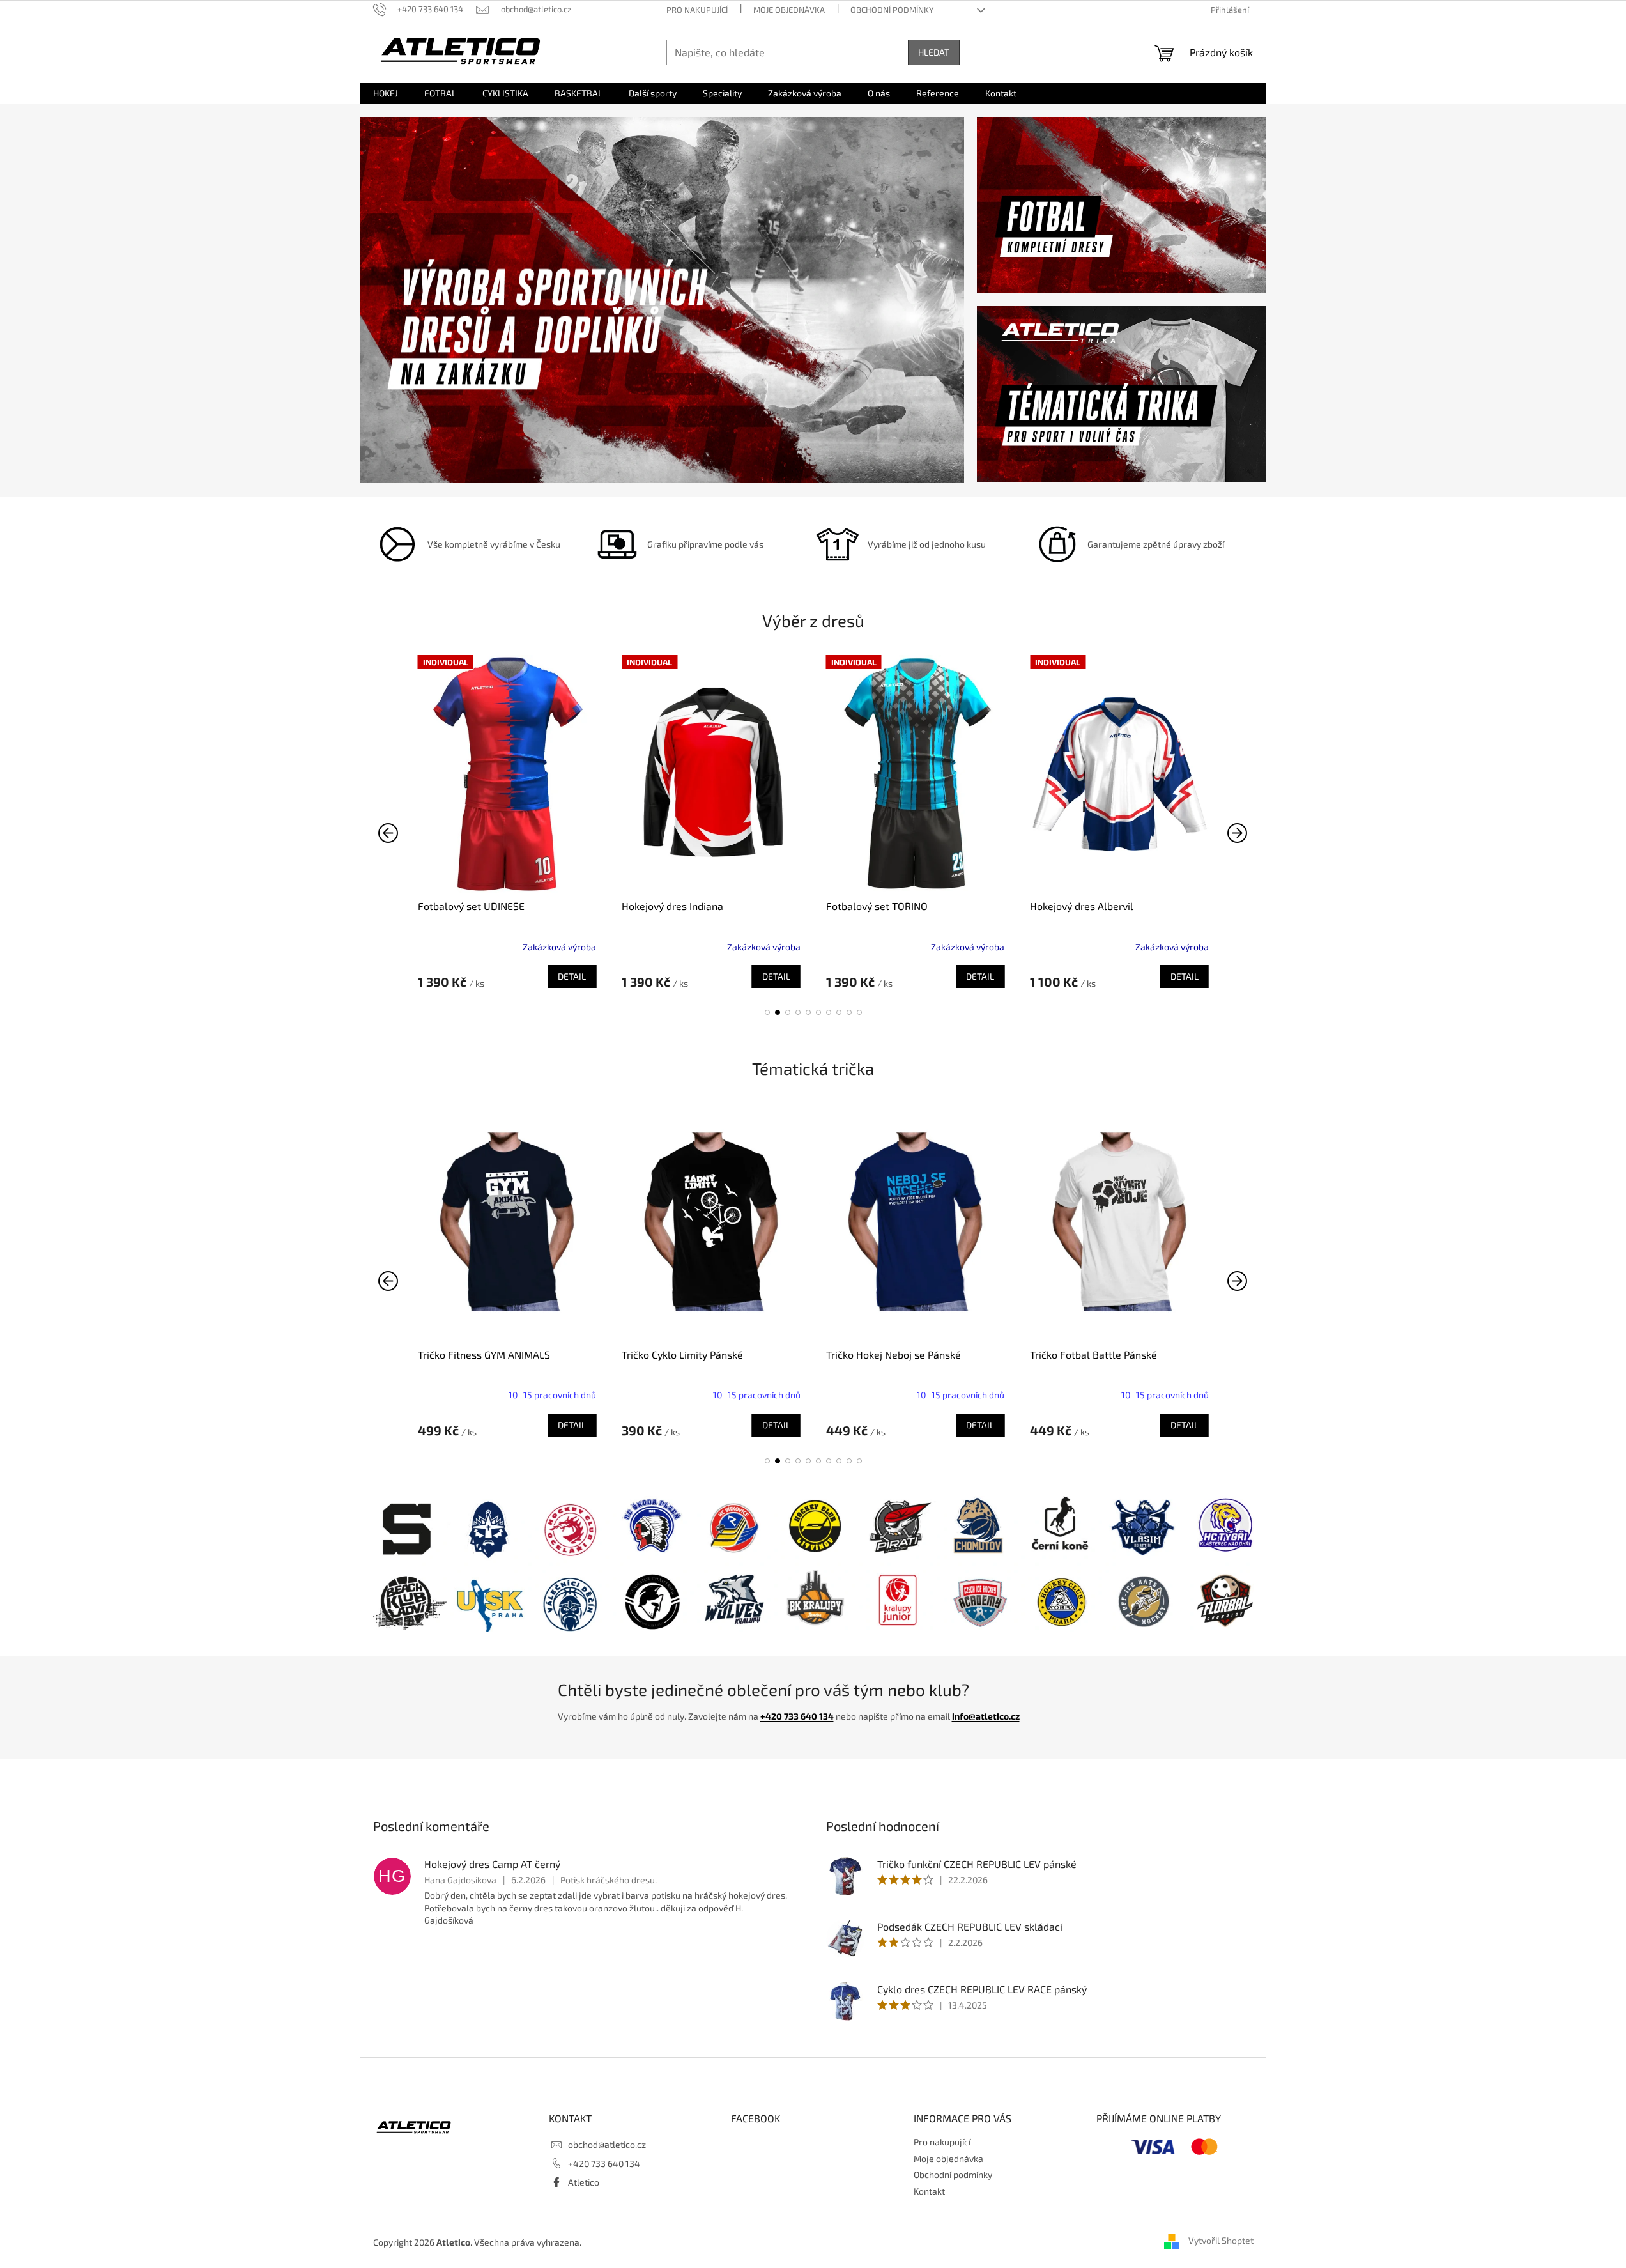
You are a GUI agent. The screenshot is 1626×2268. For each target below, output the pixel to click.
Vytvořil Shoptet (1221, 2241)
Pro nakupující (697, 10)
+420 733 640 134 (797, 1716)
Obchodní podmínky (892, 10)
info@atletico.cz (986, 1716)
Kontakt (929, 2191)
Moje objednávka (789, 10)
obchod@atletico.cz (607, 2144)
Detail (572, 976)
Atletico (584, 2182)
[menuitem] (386, 93)
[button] (767, 1012)
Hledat (934, 52)
